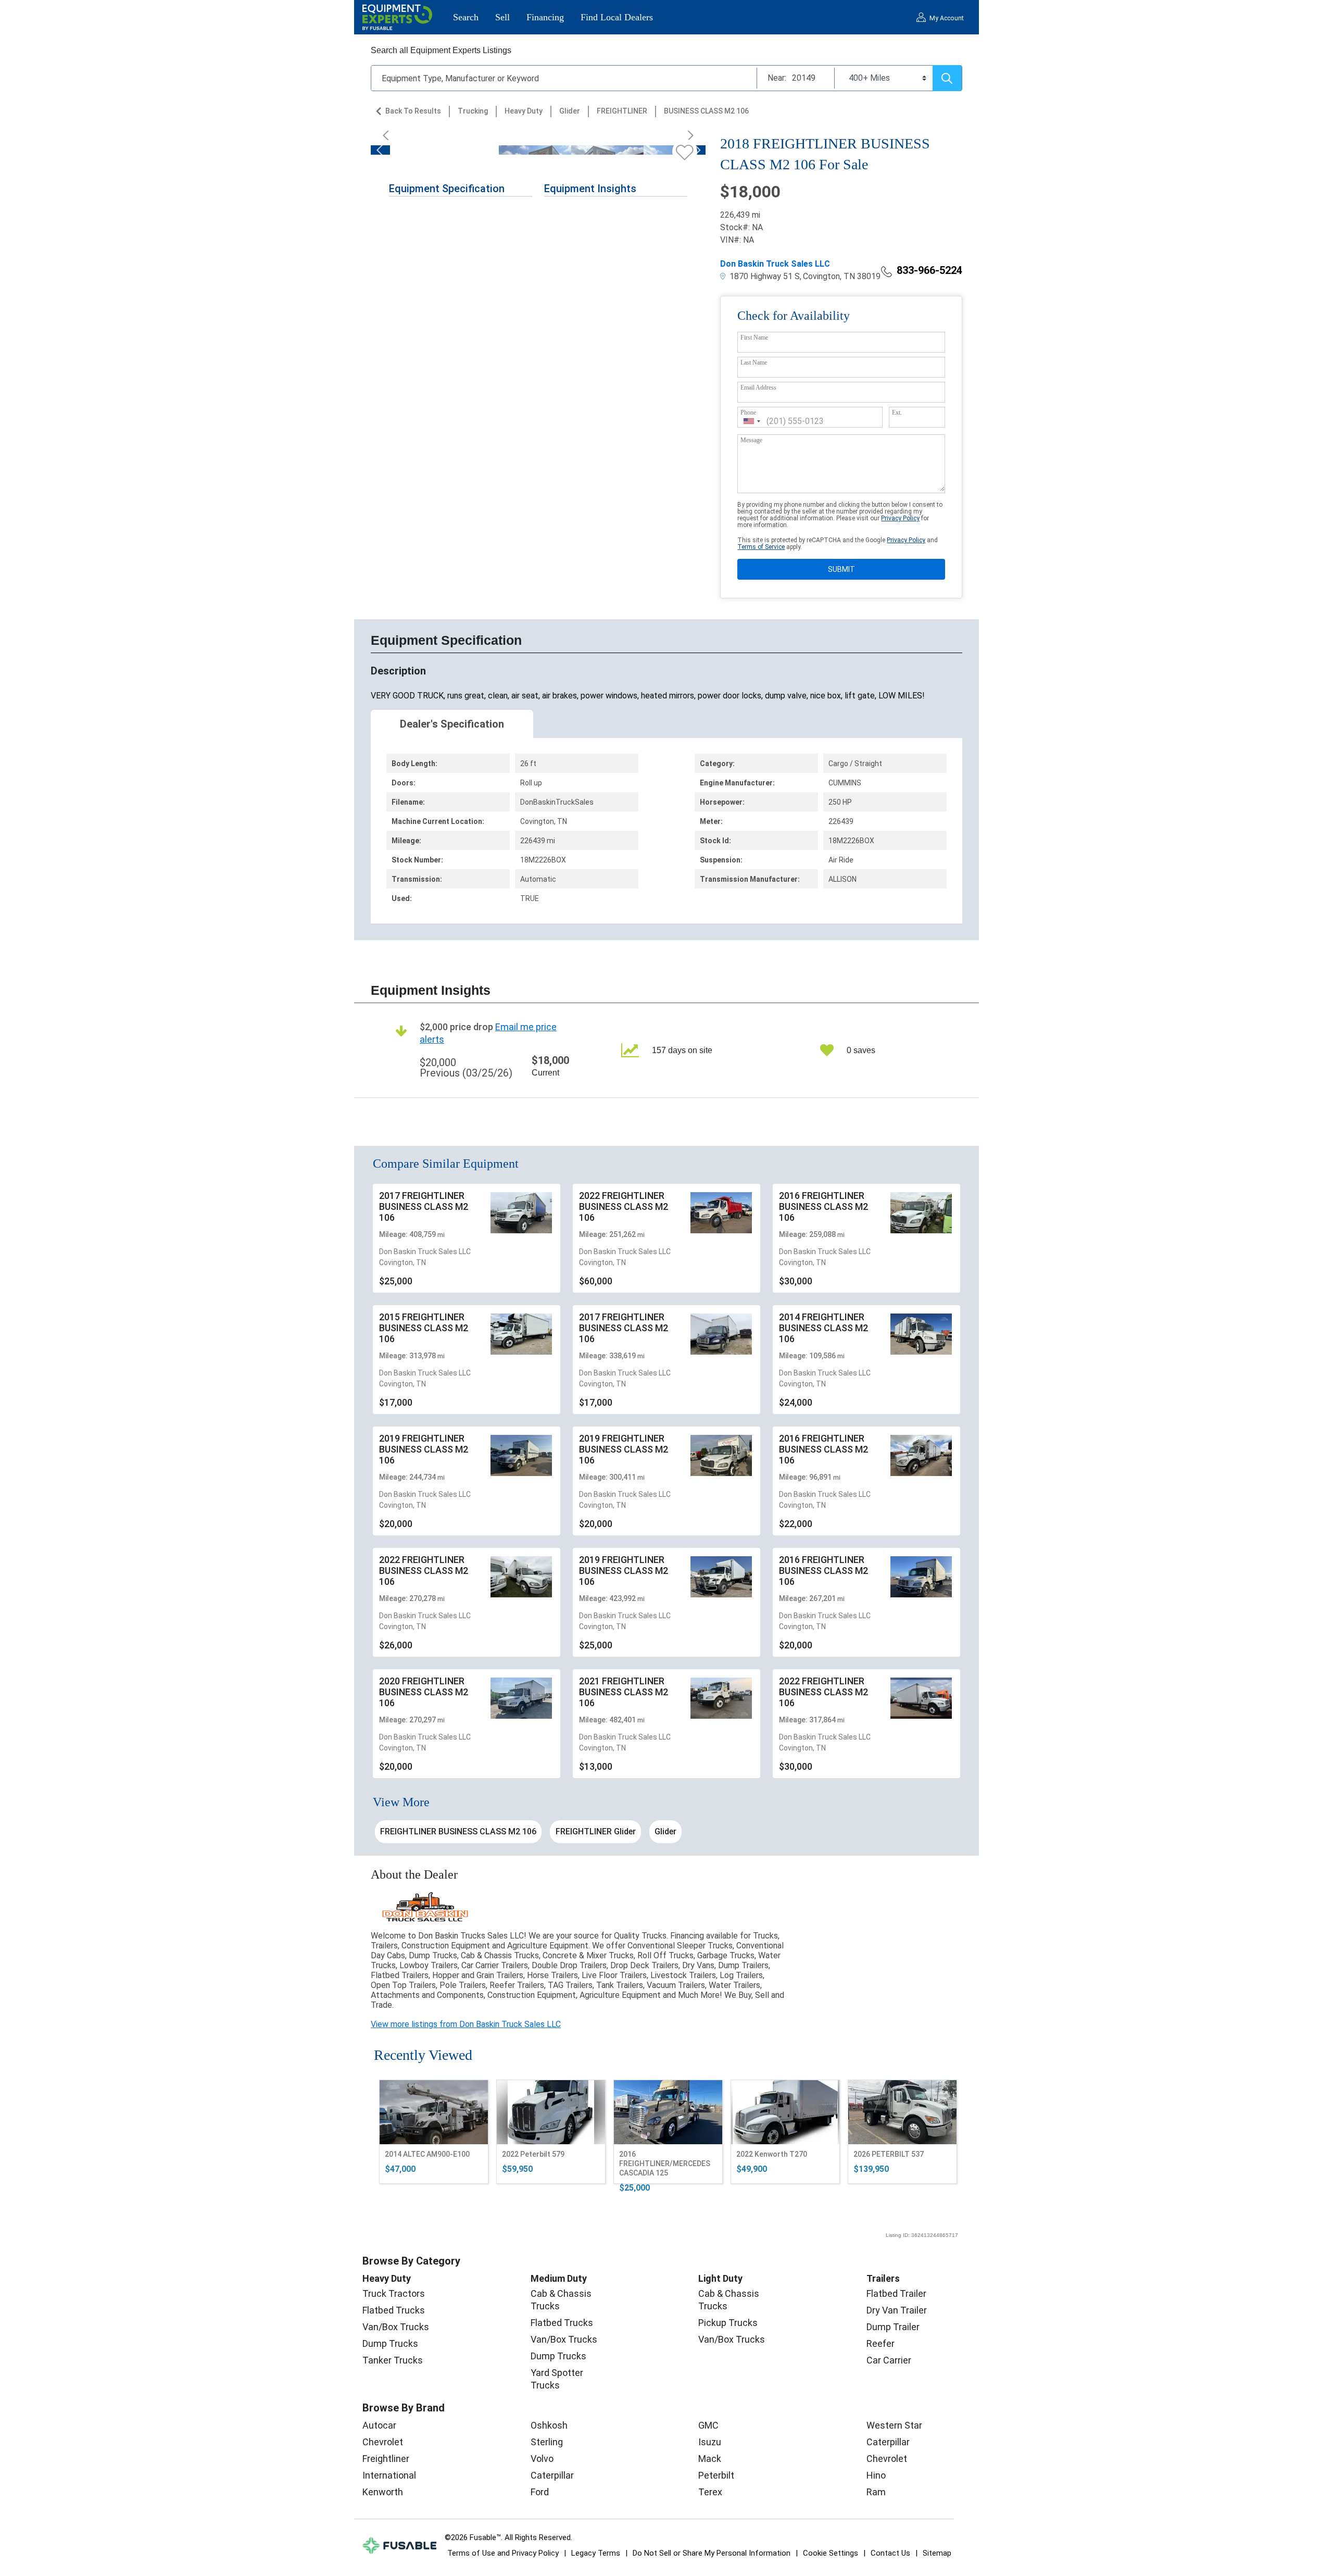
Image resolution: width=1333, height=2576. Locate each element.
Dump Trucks (390, 2343)
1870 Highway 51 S (764, 276)
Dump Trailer (893, 2327)
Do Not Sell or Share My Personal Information (712, 2553)
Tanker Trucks (393, 2360)
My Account (947, 18)
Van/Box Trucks (396, 2327)
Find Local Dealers (617, 17)
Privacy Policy (900, 518)
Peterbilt (716, 2475)
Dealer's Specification (452, 724)
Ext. (897, 412)
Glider (570, 111)
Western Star (894, 2425)
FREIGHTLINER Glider (596, 1831)
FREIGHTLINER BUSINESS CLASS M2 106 (458, 1831)
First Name (754, 337)
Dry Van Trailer (897, 2310)
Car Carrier (889, 2360)
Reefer (881, 2343)
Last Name (754, 362)
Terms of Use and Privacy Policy (503, 2553)
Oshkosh (549, 2425)
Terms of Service (761, 547)
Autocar (379, 2425)
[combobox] (752, 421)
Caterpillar (552, 2475)
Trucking (473, 111)
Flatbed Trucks (394, 2310)
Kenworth (383, 2492)
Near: (777, 78)
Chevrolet (383, 2442)
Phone (748, 412)
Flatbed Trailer (896, 2293)
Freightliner (386, 2459)
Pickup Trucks (728, 2323)
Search (466, 17)
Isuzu (710, 2442)
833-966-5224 (929, 270)
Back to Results (413, 111)
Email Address (758, 387)
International (389, 2475)
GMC (708, 2425)
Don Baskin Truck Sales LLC (775, 264)
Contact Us (890, 2553)
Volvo (542, 2459)
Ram (876, 2492)
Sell (502, 17)
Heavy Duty (524, 111)
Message (751, 440)
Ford (540, 2492)
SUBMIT (841, 569)
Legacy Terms (596, 2553)
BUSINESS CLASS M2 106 (706, 111)
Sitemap (937, 2553)
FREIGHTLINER (622, 111)
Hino (876, 2475)
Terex (710, 2492)
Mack (710, 2459)
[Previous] (389, 135)
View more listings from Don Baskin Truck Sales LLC (466, 2024)
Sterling (547, 2442)
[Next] (687, 135)
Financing (545, 17)
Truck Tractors (394, 2293)
